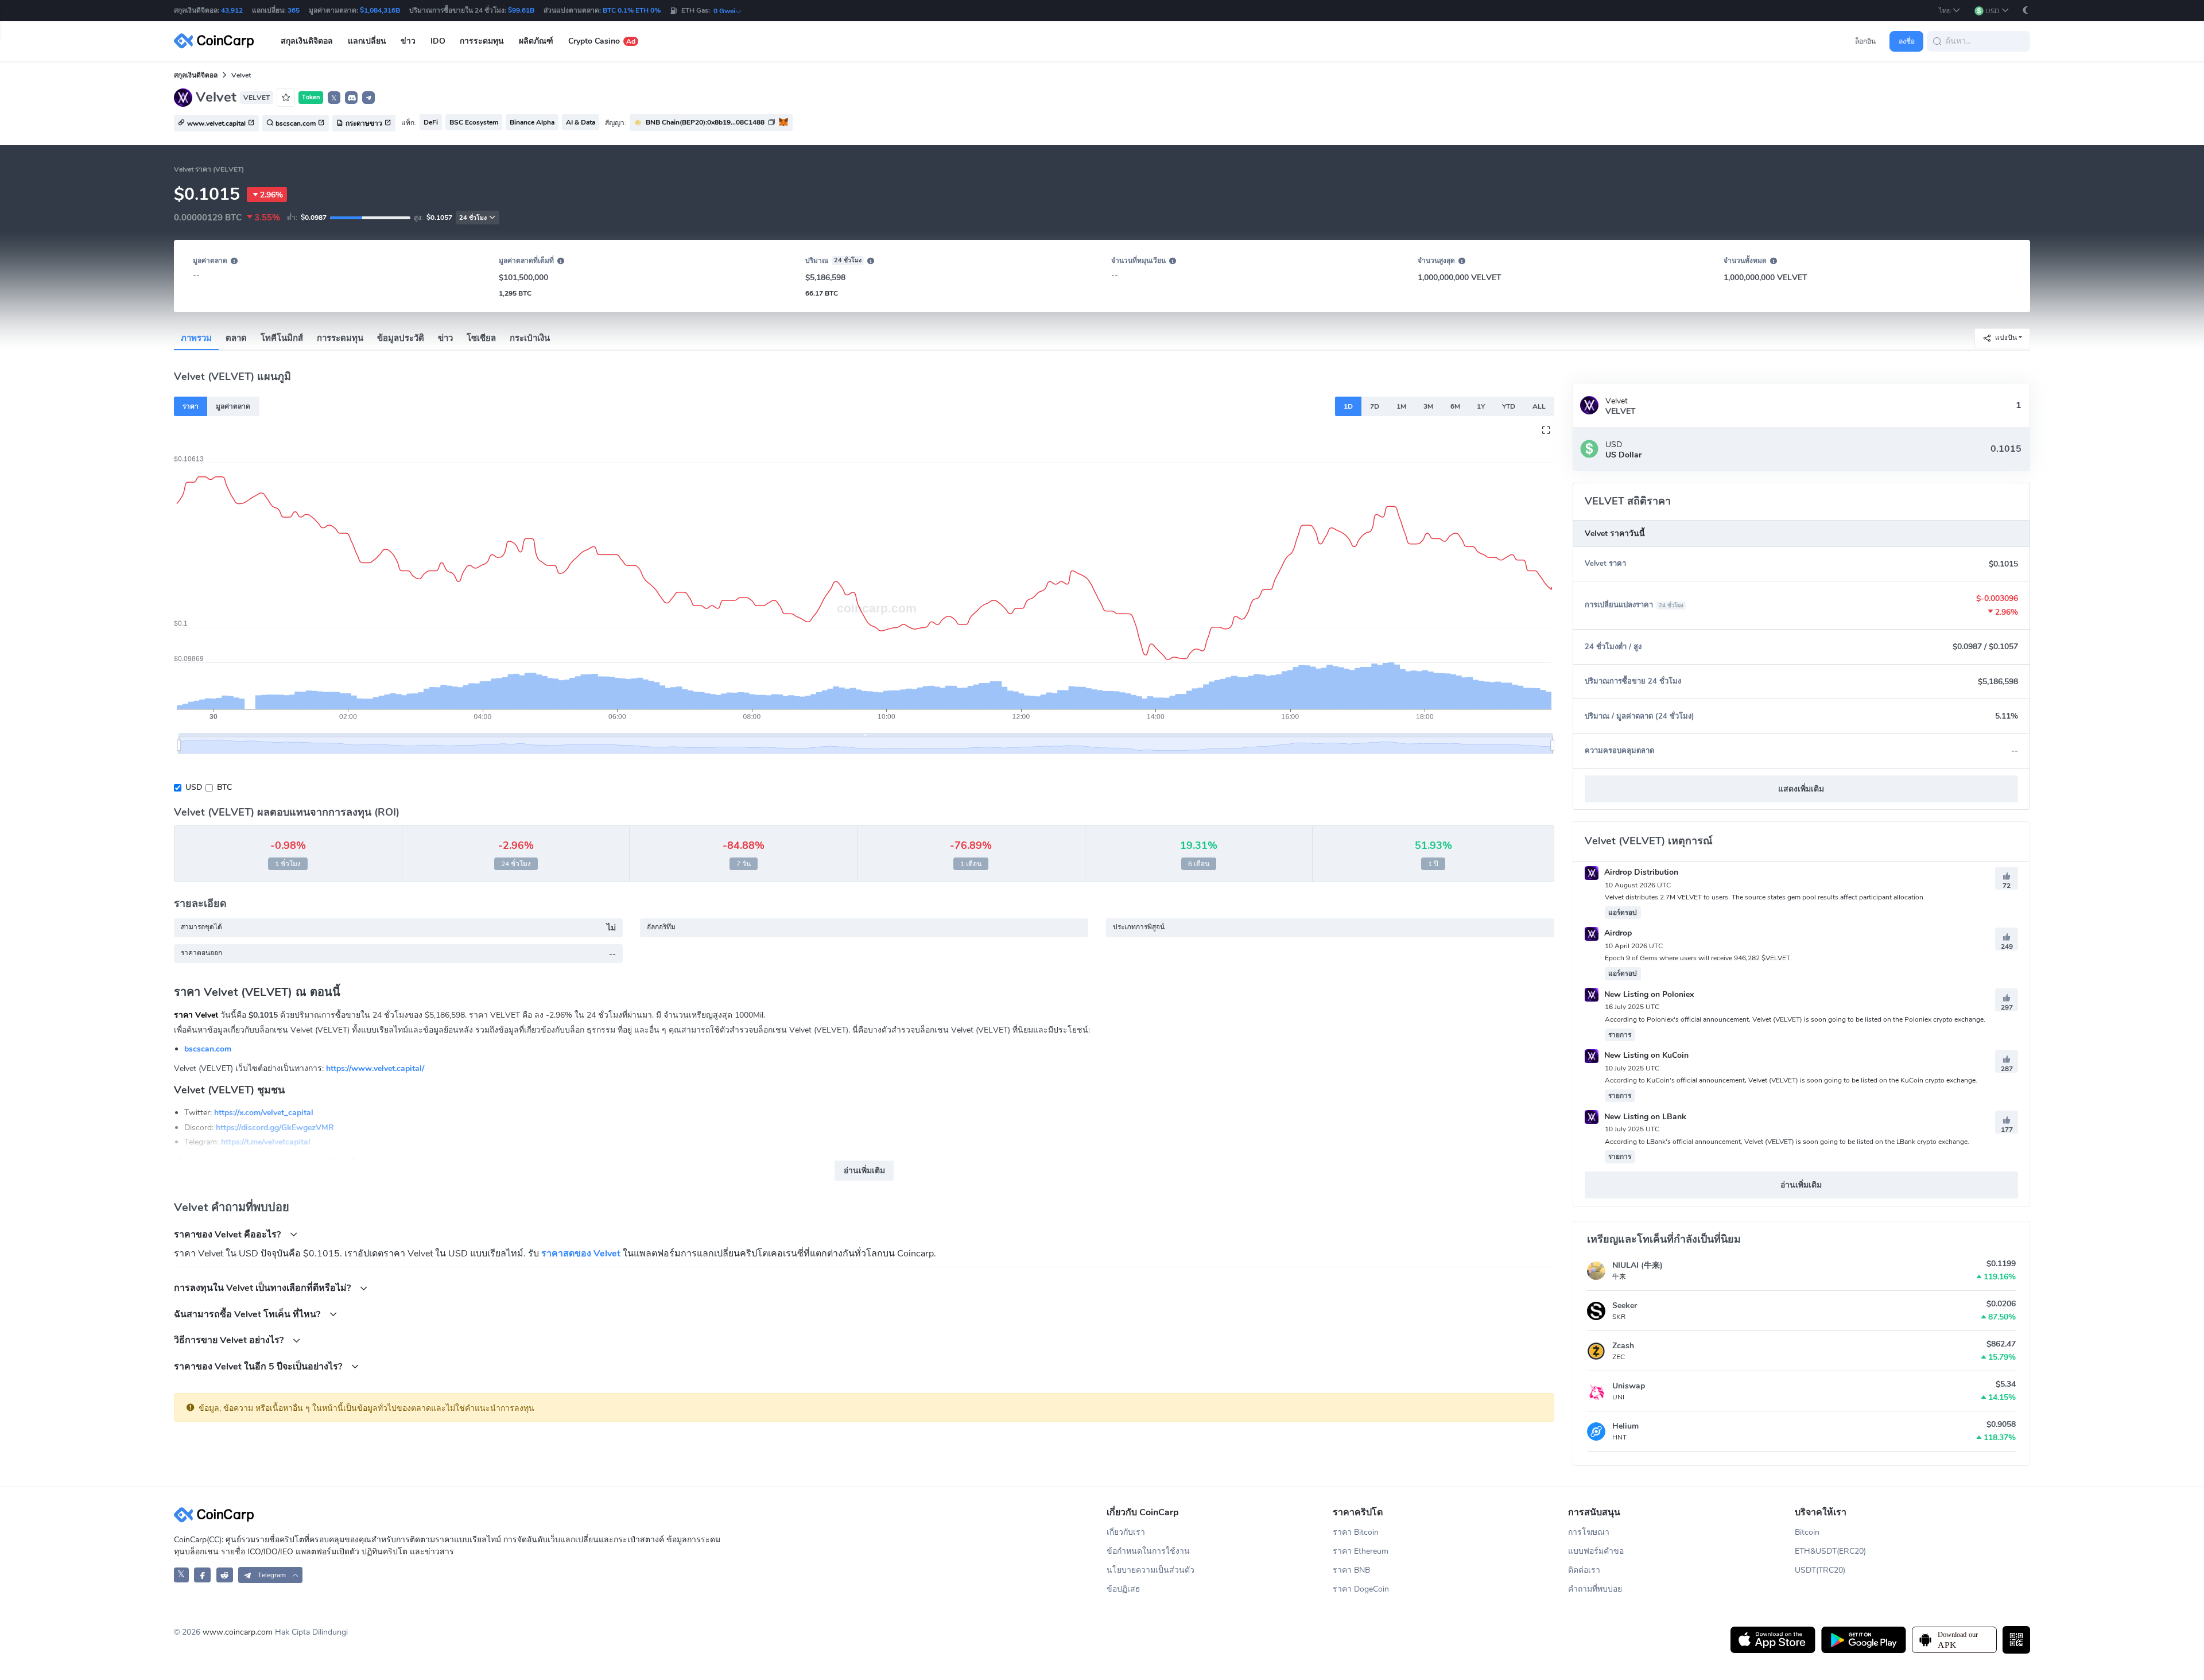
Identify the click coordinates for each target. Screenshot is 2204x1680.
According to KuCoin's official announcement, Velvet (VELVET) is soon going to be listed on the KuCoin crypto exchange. (1791, 1080)
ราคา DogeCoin (1361, 1589)
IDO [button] (438, 41)
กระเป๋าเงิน (530, 338)
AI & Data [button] (581, 122)
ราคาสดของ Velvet (581, 1254)
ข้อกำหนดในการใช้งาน (1148, 1551)
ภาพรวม (196, 338)
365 (294, 10)
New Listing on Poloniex (1648, 994)
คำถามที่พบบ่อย (1595, 1589)
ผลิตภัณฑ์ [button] (536, 41)
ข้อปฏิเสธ (1124, 1589)
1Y (1481, 406)
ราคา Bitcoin (1356, 1532)
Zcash (1623, 1346)
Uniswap (1629, 1386)
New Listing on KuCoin (1645, 1055)
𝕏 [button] (334, 98)
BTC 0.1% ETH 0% (632, 10)
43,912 (232, 10)
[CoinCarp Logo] (217, 41)
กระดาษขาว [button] (364, 123)
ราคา (191, 406)
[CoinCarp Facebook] (202, 1575)
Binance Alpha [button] (532, 122)
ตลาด (236, 338)
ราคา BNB (1351, 1570)
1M (1401, 406)
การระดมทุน (340, 338)
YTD (1509, 406)
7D (1375, 406)
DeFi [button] (431, 122)
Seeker (1625, 1305)
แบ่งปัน (2006, 337)
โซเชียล (481, 338)
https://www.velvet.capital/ (375, 1068)
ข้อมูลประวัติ (401, 338)
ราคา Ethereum (1361, 1551)
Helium (1625, 1426)
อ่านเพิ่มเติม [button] (864, 1171)
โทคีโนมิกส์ (282, 338)
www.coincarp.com (238, 1632)
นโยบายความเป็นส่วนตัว (1150, 1570)
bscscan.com (208, 1049)
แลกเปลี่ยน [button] (367, 41)
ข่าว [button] (408, 41)
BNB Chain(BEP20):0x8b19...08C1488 (705, 122)
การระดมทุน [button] (482, 41)
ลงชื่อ (1907, 41)
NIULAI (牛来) (1638, 1265)
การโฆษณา (1589, 1532)
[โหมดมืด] (2025, 10)
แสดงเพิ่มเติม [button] (1801, 789)
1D (1348, 406)
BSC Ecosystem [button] (474, 122)
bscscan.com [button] (296, 123)
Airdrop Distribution (1640, 872)
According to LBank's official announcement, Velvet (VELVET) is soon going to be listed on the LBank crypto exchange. (1787, 1142)
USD (194, 787)
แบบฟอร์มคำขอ (1596, 1551)
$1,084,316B (380, 10)
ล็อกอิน (1865, 41)
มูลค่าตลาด (233, 406)
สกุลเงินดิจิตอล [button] (307, 41)
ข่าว (445, 338)
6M (1455, 406)
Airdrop (1617, 933)
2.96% (271, 195)
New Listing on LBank (1644, 1117)
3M (1428, 406)
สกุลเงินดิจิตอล (196, 75)
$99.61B (521, 10)
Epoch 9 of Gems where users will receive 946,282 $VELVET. (1698, 958)
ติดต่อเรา (1584, 1570)
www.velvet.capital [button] (216, 123)
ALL (1539, 406)
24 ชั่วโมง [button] (473, 218)
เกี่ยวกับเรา (1126, 1532)
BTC (224, 787)
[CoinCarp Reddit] (225, 1575)
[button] (1950, 11)
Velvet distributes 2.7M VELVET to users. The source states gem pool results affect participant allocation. (1765, 897)
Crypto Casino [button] (602, 41)
